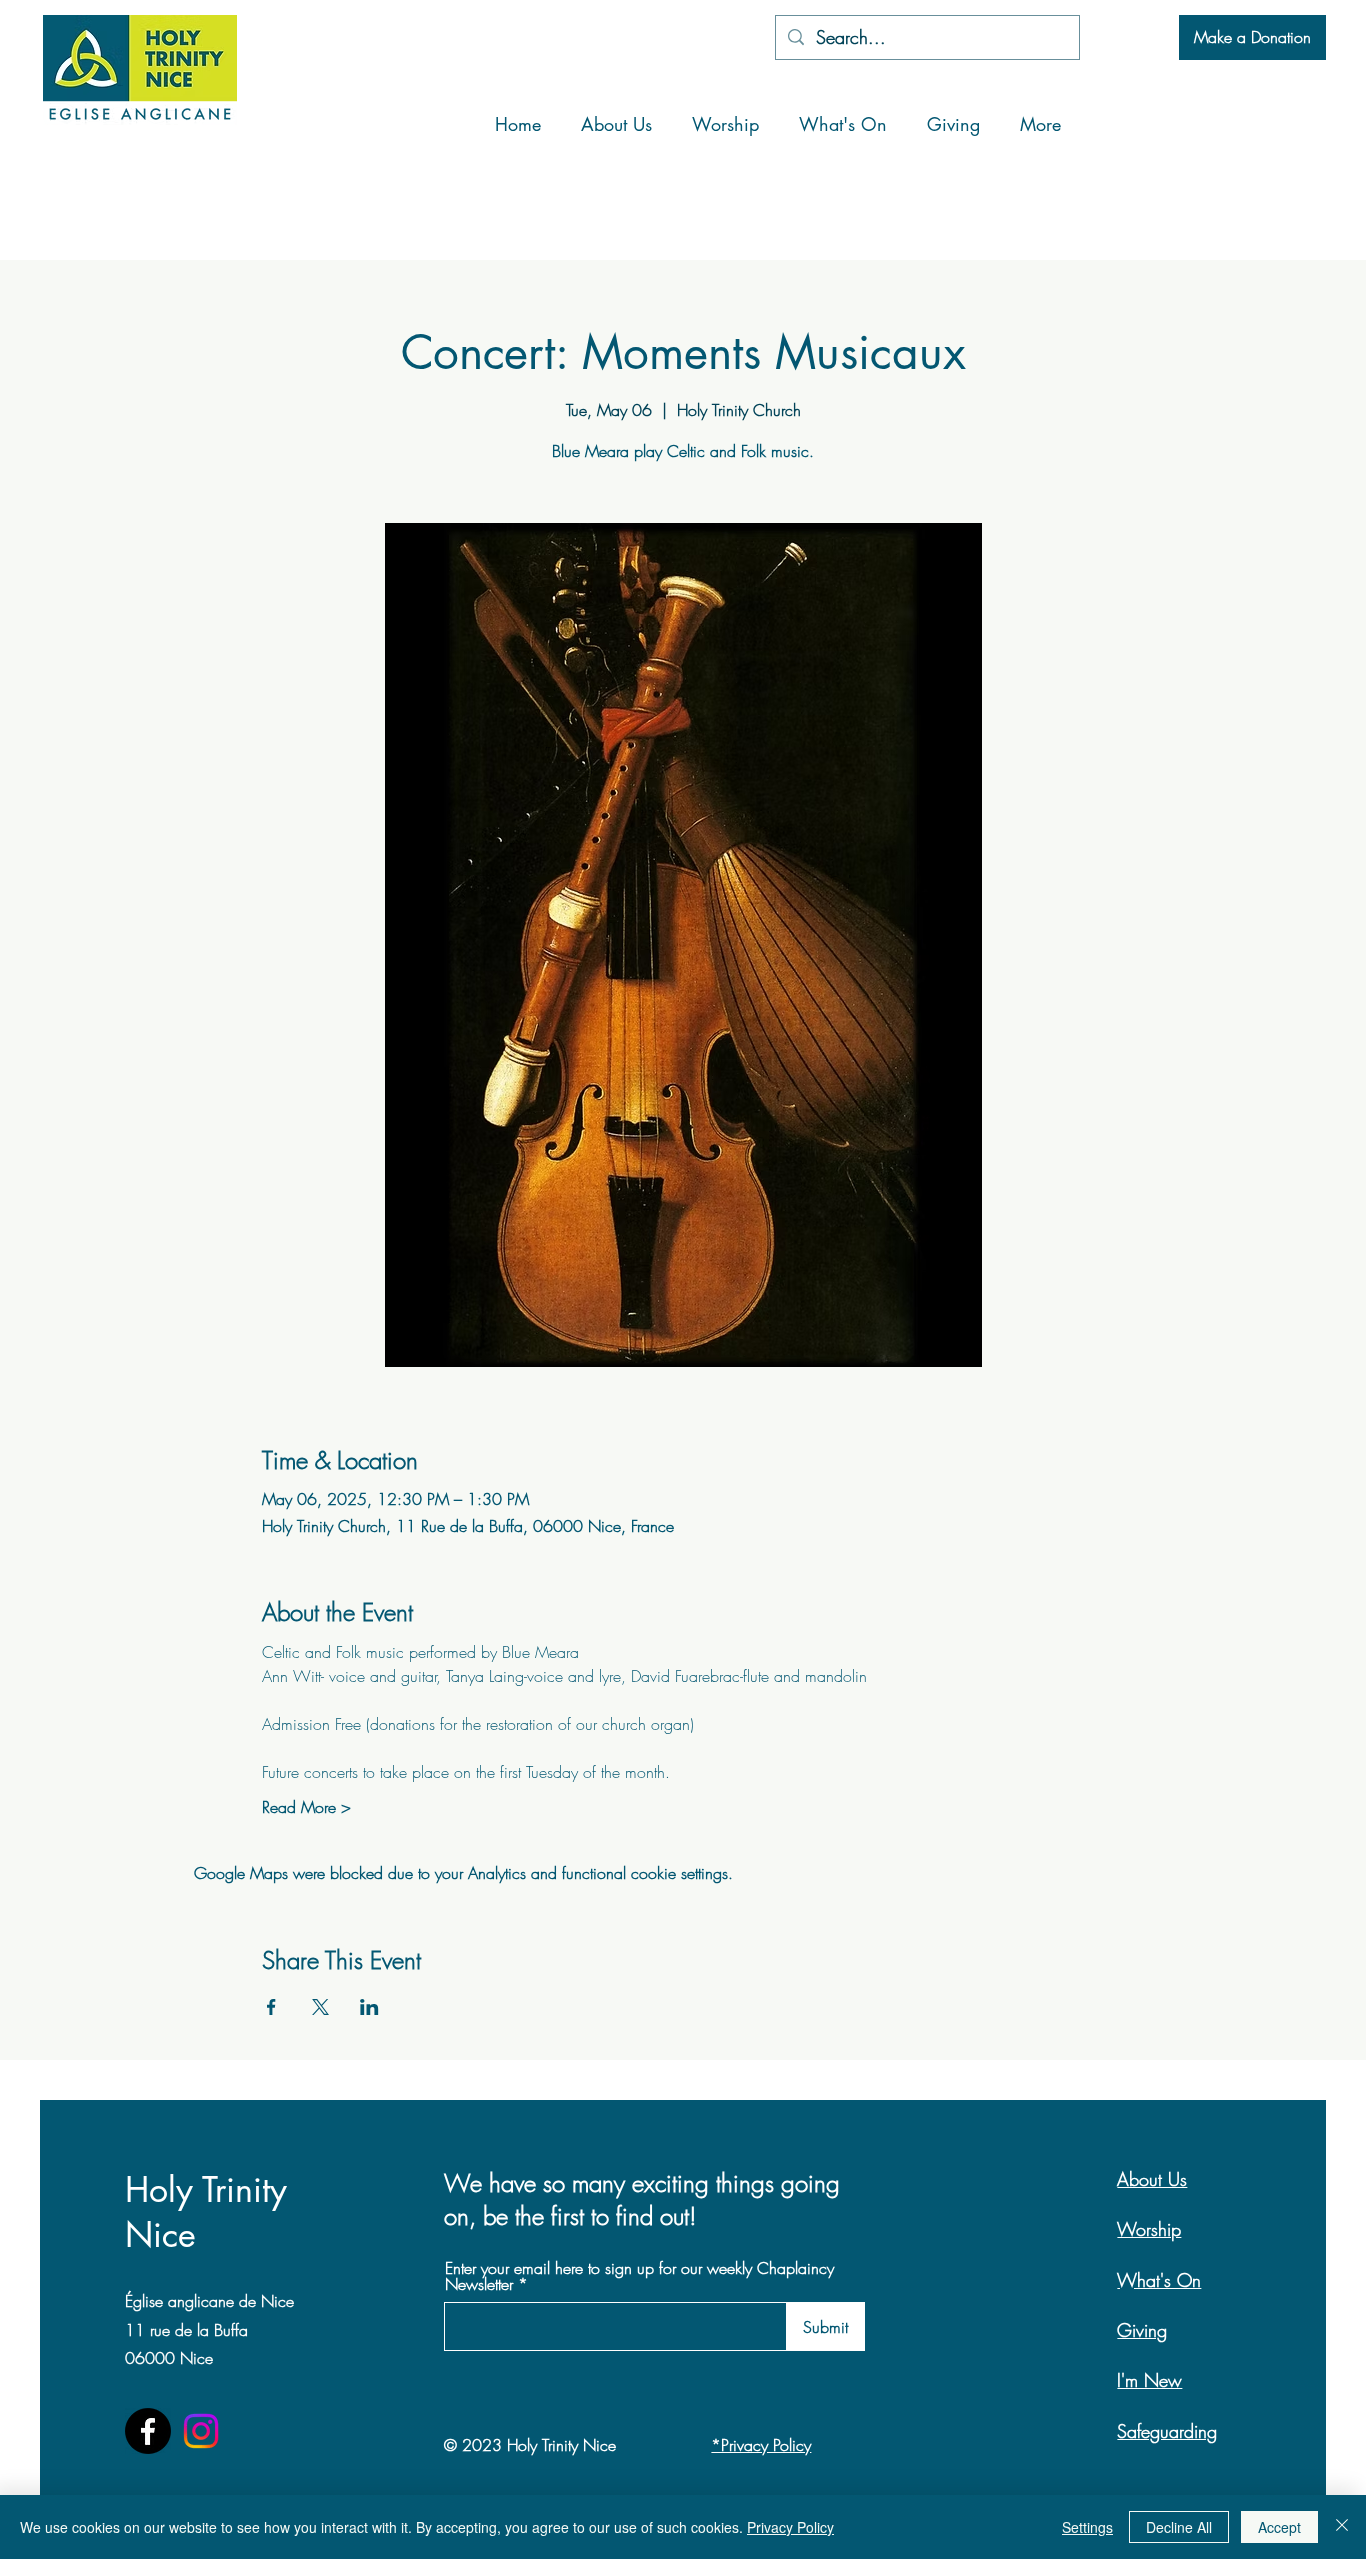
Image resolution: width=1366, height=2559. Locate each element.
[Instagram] (201, 2431)
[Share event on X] (320, 2007)
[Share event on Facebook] (271, 2007)
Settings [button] (1087, 2527)
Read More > (306, 1807)
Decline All (1179, 2527)
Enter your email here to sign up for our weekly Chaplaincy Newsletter (639, 2276)
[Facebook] (148, 2431)
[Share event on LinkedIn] (369, 2007)
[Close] (1342, 2527)
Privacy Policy (790, 2527)
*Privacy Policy (761, 2445)
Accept (1279, 2527)
